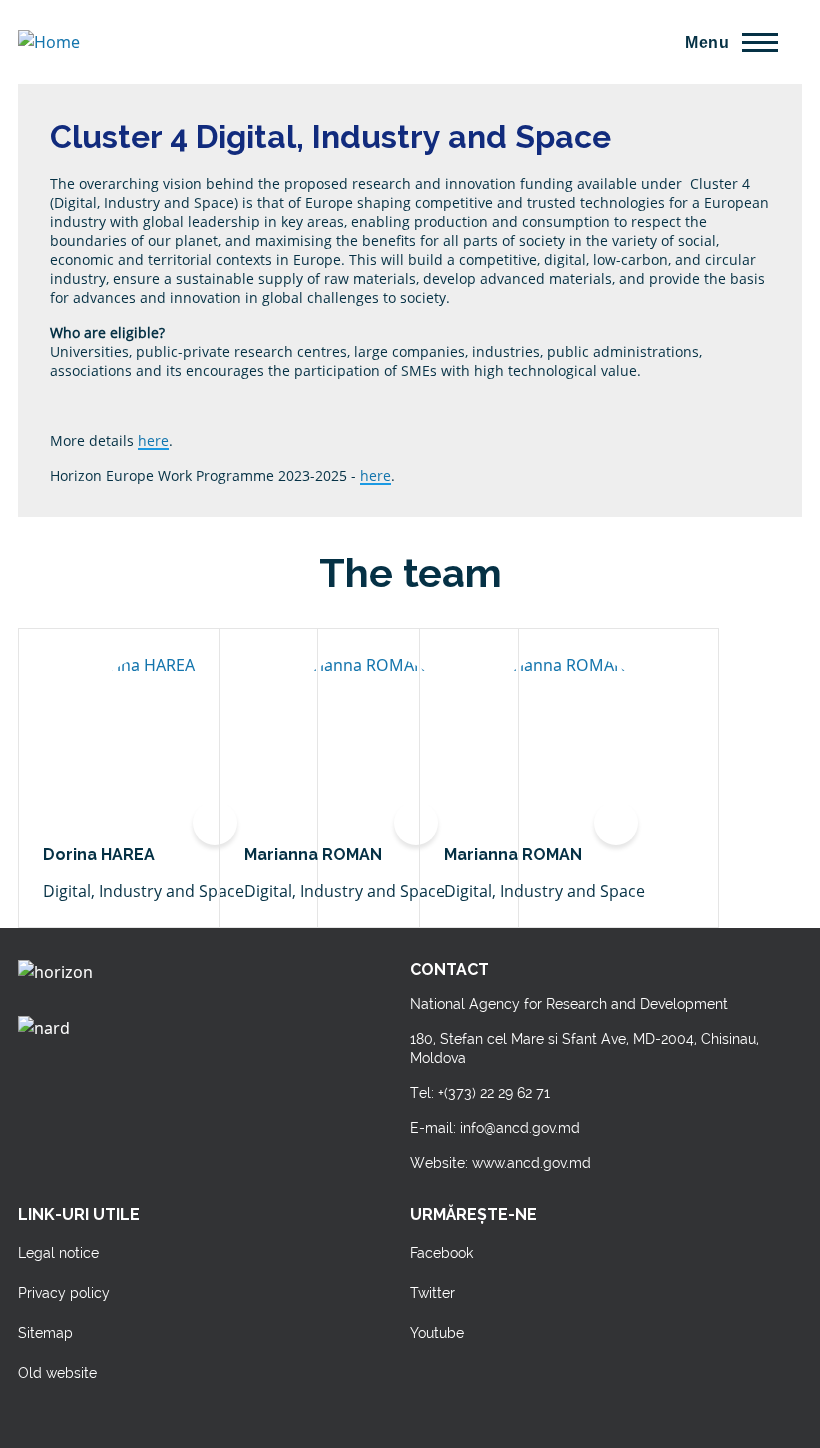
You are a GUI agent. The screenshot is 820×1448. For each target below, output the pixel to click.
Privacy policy (64, 1293)
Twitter (432, 1293)
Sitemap (45, 1333)
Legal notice (58, 1253)
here (153, 440)
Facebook (441, 1253)
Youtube (437, 1333)
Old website (57, 1373)
